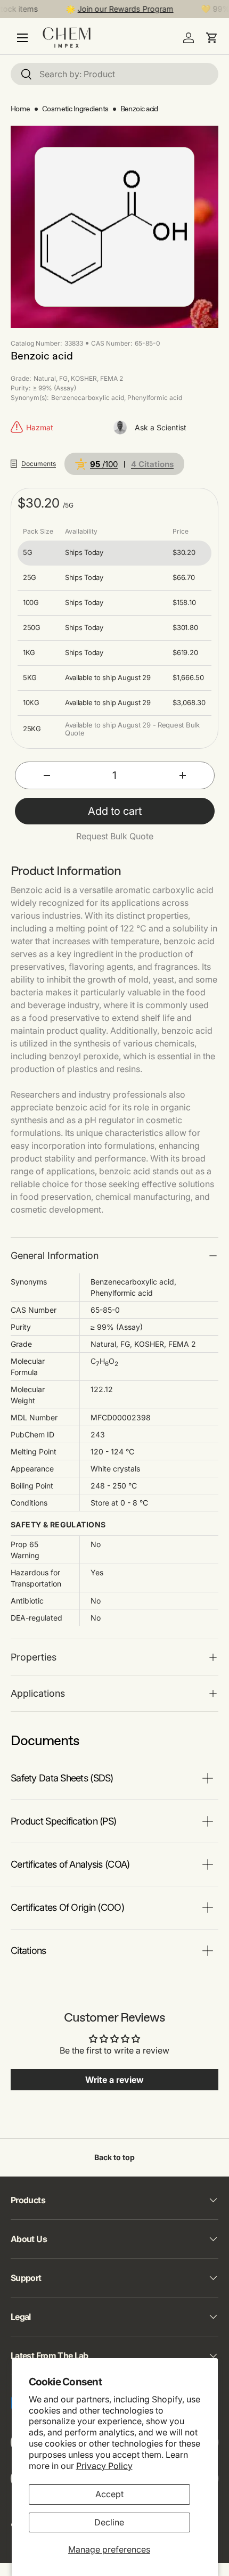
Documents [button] (39, 464)
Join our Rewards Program (119, 9)
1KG (29, 653)
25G (30, 578)
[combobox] (114, 74)
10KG (31, 703)
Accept (109, 2494)
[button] (212, 38)
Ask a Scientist (161, 427)
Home (21, 109)
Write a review (114, 2080)
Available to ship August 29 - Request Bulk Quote (132, 729)
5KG (30, 678)
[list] (114, 227)
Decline (109, 2522)
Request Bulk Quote (115, 836)
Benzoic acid (139, 109)
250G (32, 628)
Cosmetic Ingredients (75, 109)
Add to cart (115, 811)
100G (31, 603)
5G (27, 553)
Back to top (114, 2157)
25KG (32, 729)
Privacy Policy (104, 2466)
